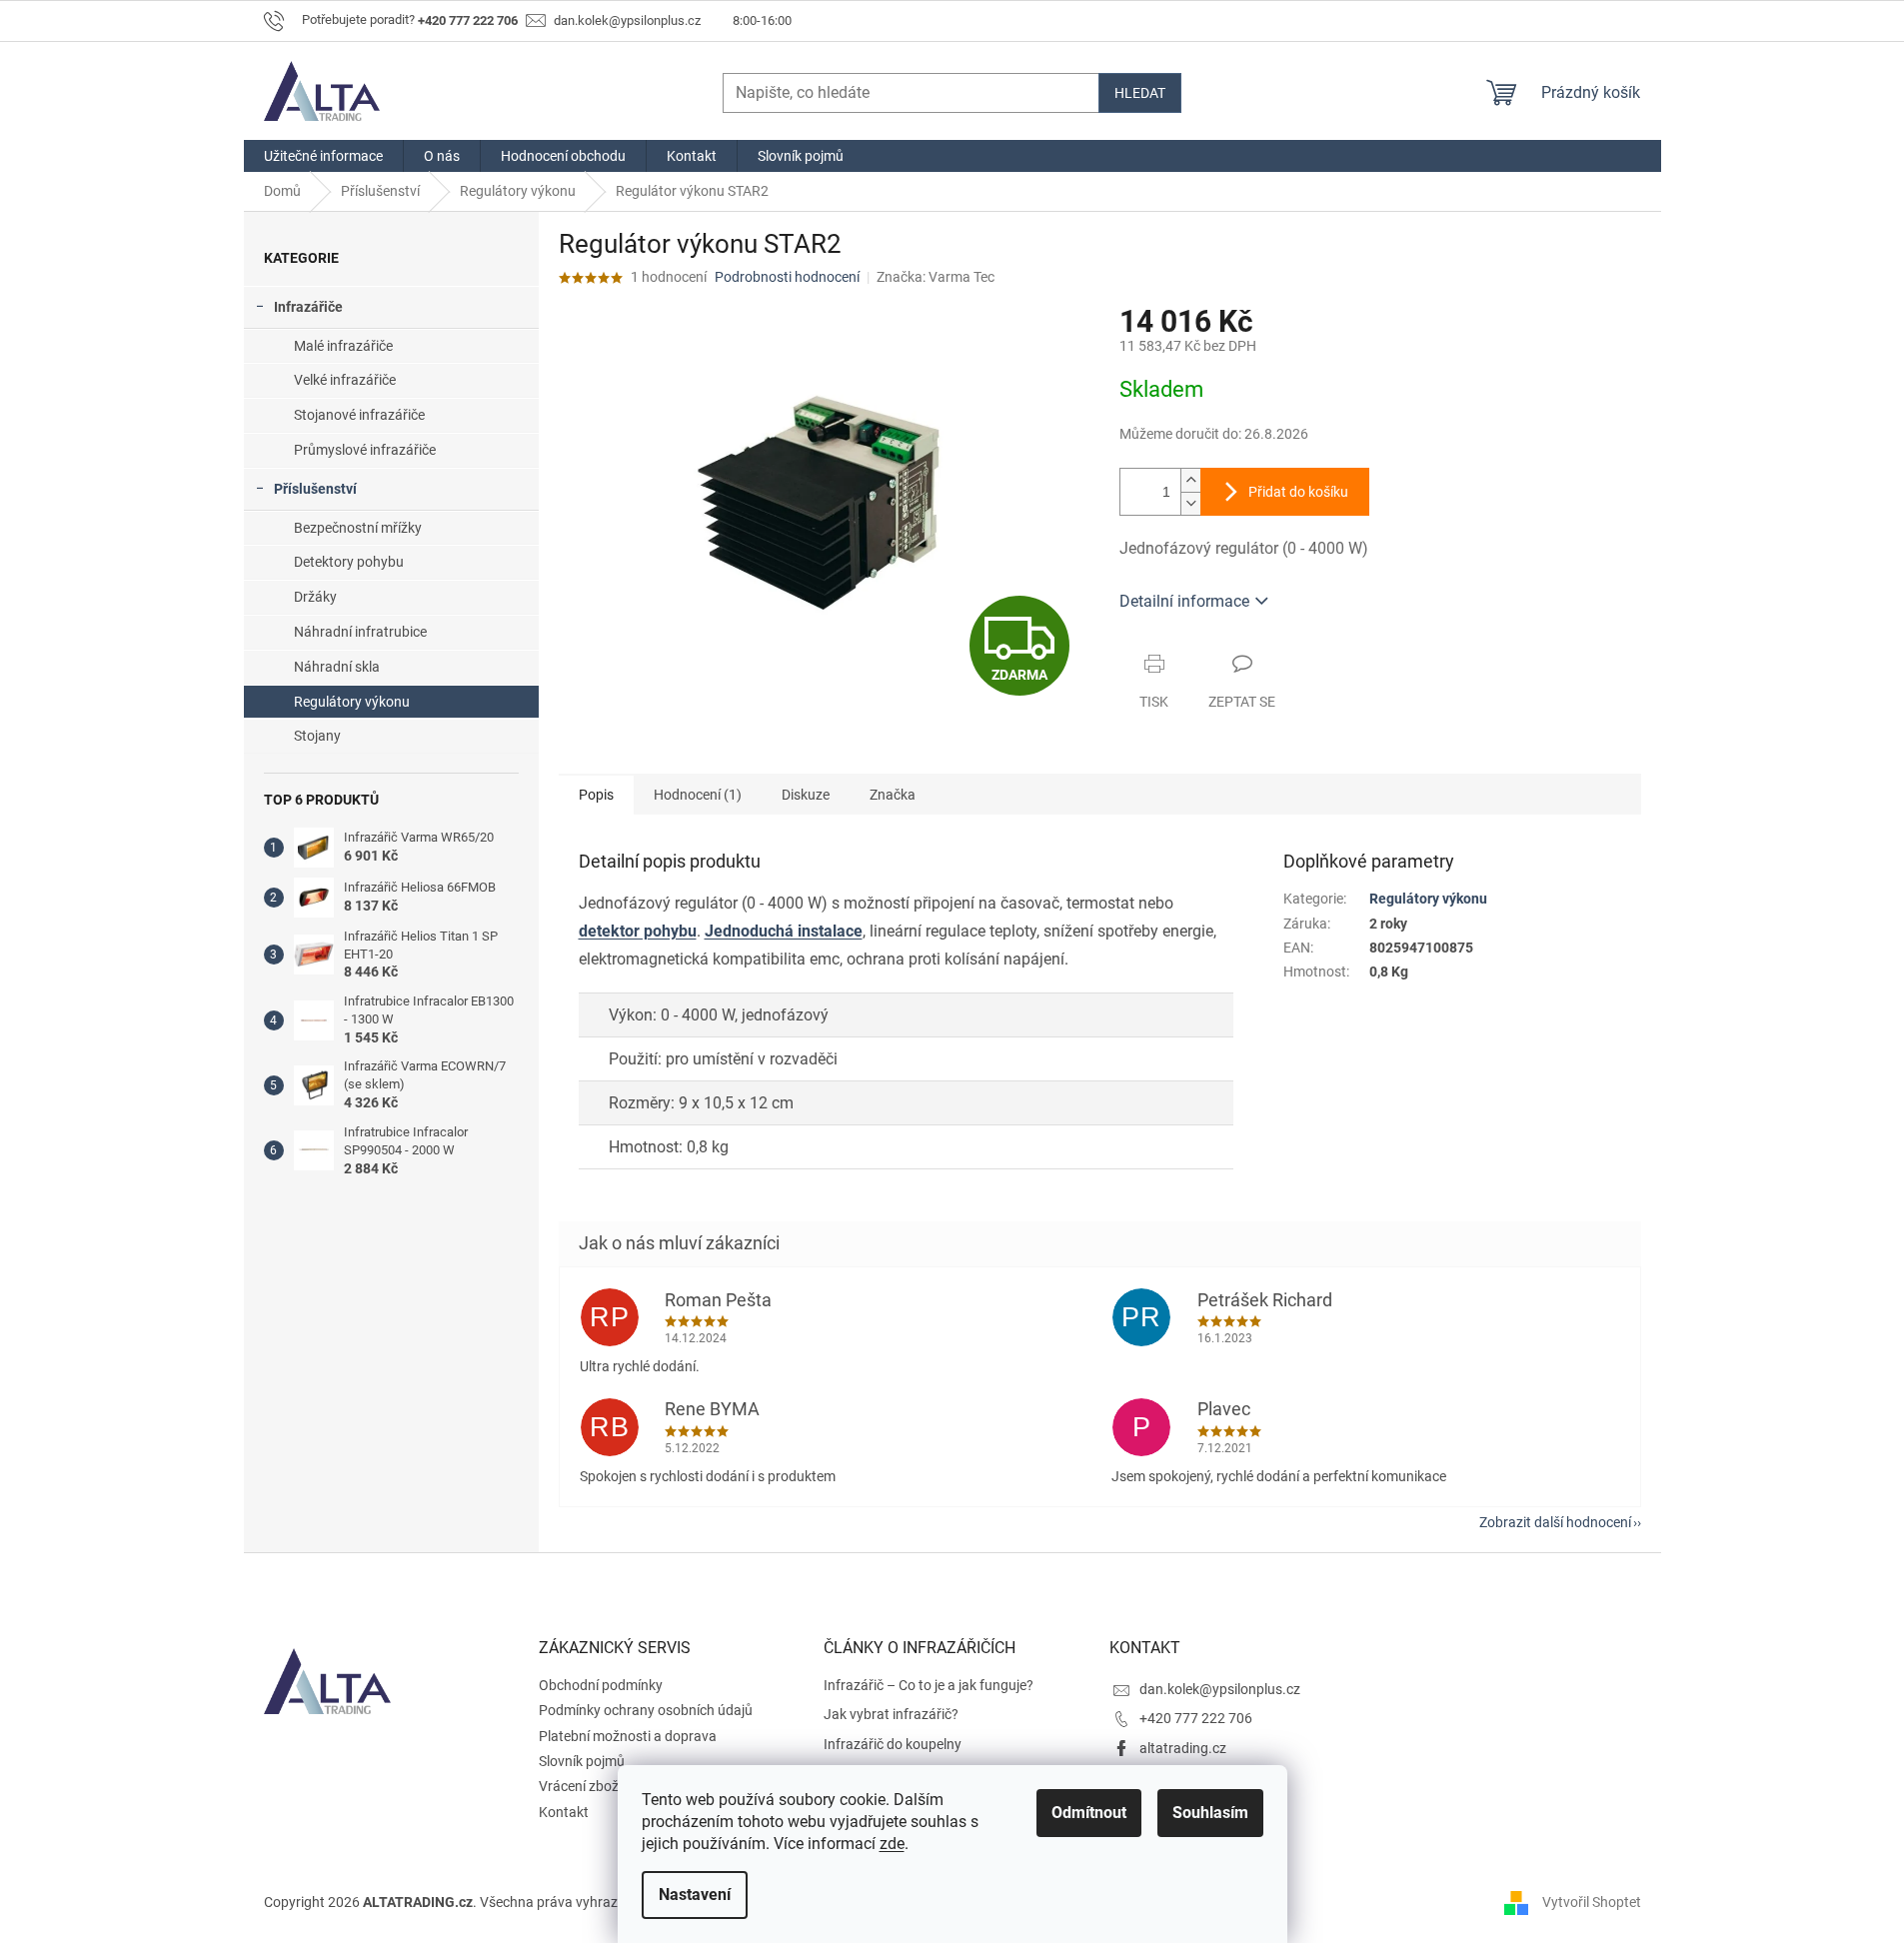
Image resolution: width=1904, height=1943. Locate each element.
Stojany (317, 736)
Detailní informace (1184, 601)
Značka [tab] (893, 795)
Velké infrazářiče (345, 380)
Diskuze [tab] (806, 795)
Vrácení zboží (580, 1786)
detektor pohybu (638, 931)
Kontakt (564, 1812)
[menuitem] (323, 156)
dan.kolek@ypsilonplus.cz (1220, 1689)
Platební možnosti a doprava (628, 1736)
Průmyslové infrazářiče (365, 450)
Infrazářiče (308, 307)
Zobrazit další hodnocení (1555, 1522)
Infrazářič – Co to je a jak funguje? (929, 1685)
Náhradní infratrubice (360, 632)
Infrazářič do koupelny (893, 1744)
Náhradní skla (337, 667)
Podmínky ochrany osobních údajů (646, 1710)
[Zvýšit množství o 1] (1190, 480)
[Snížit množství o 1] (1190, 503)
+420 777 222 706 (1196, 1718)
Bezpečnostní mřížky (358, 528)
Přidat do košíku (1298, 492)
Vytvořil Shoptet (1592, 1901)
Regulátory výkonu (352, 702)
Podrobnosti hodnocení (787, 277)
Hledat (1140, 93)
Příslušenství (315, 489)
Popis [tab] (596, 795)
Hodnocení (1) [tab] (698, 795)
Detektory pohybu (349, 562)
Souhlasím (1210, 1813)
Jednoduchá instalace (784, 931)
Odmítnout (1089, 1813)
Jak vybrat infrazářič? (891, 1714)
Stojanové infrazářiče (359, 415)
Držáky (315, 597)
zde (892, 1844)
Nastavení (695, 1895)
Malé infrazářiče (343, 346)
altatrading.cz (1183, 1748)
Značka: (936, 277)
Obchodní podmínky (601, 1685)
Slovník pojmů (582, 1761)
